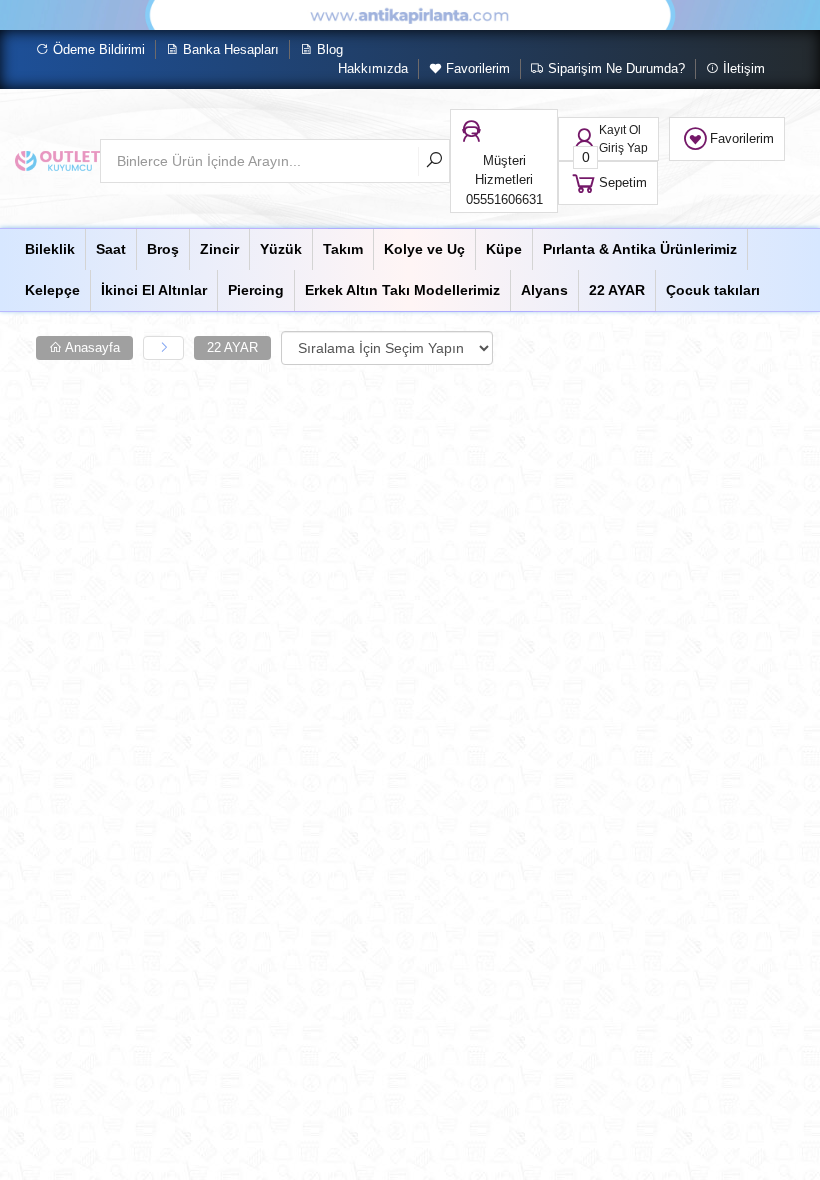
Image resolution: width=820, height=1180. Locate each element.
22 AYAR (617, 290)
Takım (343, 249)
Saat (111, 249)
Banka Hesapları (229, 49)
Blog (328, 49)
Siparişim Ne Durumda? (614, 68)
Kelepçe (52, 290)
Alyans (544, 290)
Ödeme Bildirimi (97, 49)
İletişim (742, 68)
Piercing (256, 290)
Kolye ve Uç (424, 249)
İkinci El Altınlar (154, 290)
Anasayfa (91, 347)
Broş (163, 249)
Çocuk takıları (713, 290)
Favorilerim (476, 68)
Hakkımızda (373, 68)
